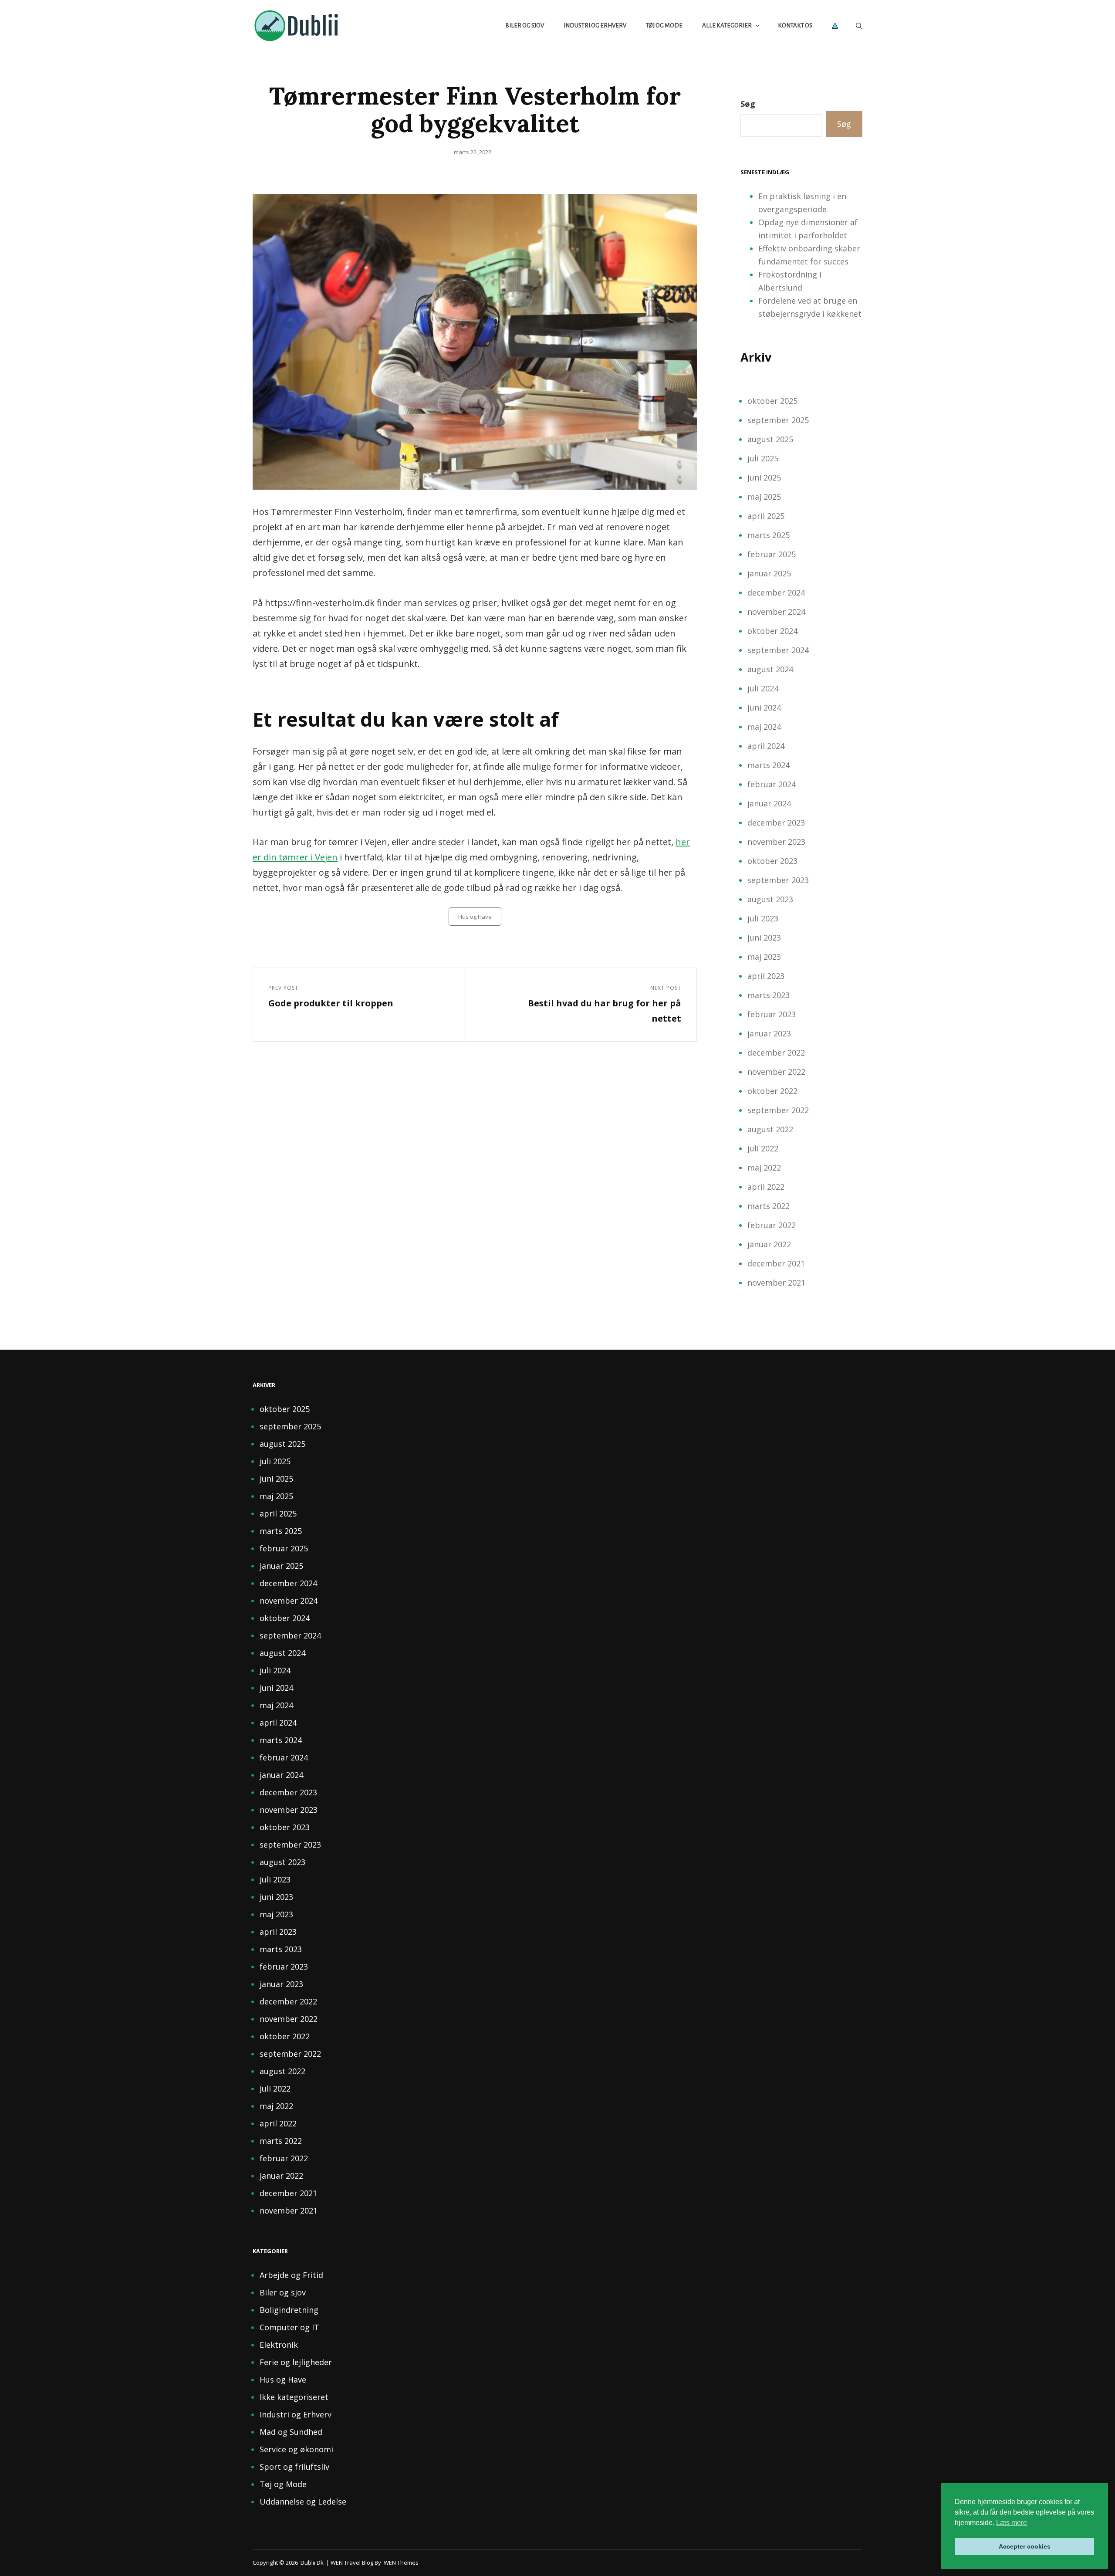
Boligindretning (289, 2310)
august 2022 (770, 1129)
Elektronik (279, 2345)
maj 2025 (764, 497)
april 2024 (766, 746)
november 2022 (776, 1072)
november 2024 (776, 612)
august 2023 (770, 899)
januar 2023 (769, 1033)
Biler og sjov (525, 25)
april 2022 (766, 1187)
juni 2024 (764, 707)
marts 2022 (769, 1206)
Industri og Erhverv (595, 25)
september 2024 (778, 650)
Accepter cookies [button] (1025, 2546)
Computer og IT (289, 2327)
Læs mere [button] (1012, 2523)
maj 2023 (764, 957)
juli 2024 (763, 688)
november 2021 (776, 1283)
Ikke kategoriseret (294, 2397)
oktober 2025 (772, 401)
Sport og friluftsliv (294, 2467)
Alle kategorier (727, 25)
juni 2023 (764, 938)
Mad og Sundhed (291, 2432)
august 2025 (770, 439)
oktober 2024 (772, 631)
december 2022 (776, 1053)
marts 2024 (769, 765)
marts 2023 (769, 995)
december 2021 (776, 1263)
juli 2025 (763, 458)
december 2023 (776, 823)
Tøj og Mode (664, 25)
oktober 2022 (772, 1091)
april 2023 (766, 976)
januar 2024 (769, 803)
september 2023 (778, 880)
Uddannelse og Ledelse (303, 2502)
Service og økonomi (296, 2449)
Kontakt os (795, 25)
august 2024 (770, 669)
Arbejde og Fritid (291, 2275)
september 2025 (778, 420)
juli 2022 (763, 1148)
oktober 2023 (772, 861)
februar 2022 (772, 1225)
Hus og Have (475, 917)
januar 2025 (769, 573)
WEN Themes (401, 2562)
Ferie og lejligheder (296, 2362)
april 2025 (766, 516)
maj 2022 (764, 1168)
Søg (748, 104)
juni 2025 (764, 477)
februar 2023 (772, 1014)
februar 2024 (772, 784)
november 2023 (776, 842)
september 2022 (778, 1110)
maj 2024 (764, 727)
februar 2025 (772, 554)
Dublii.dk (312, 2562)
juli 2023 (763, 918)
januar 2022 (769, 1244)
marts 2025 (769, 535)
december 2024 (776, 592)
